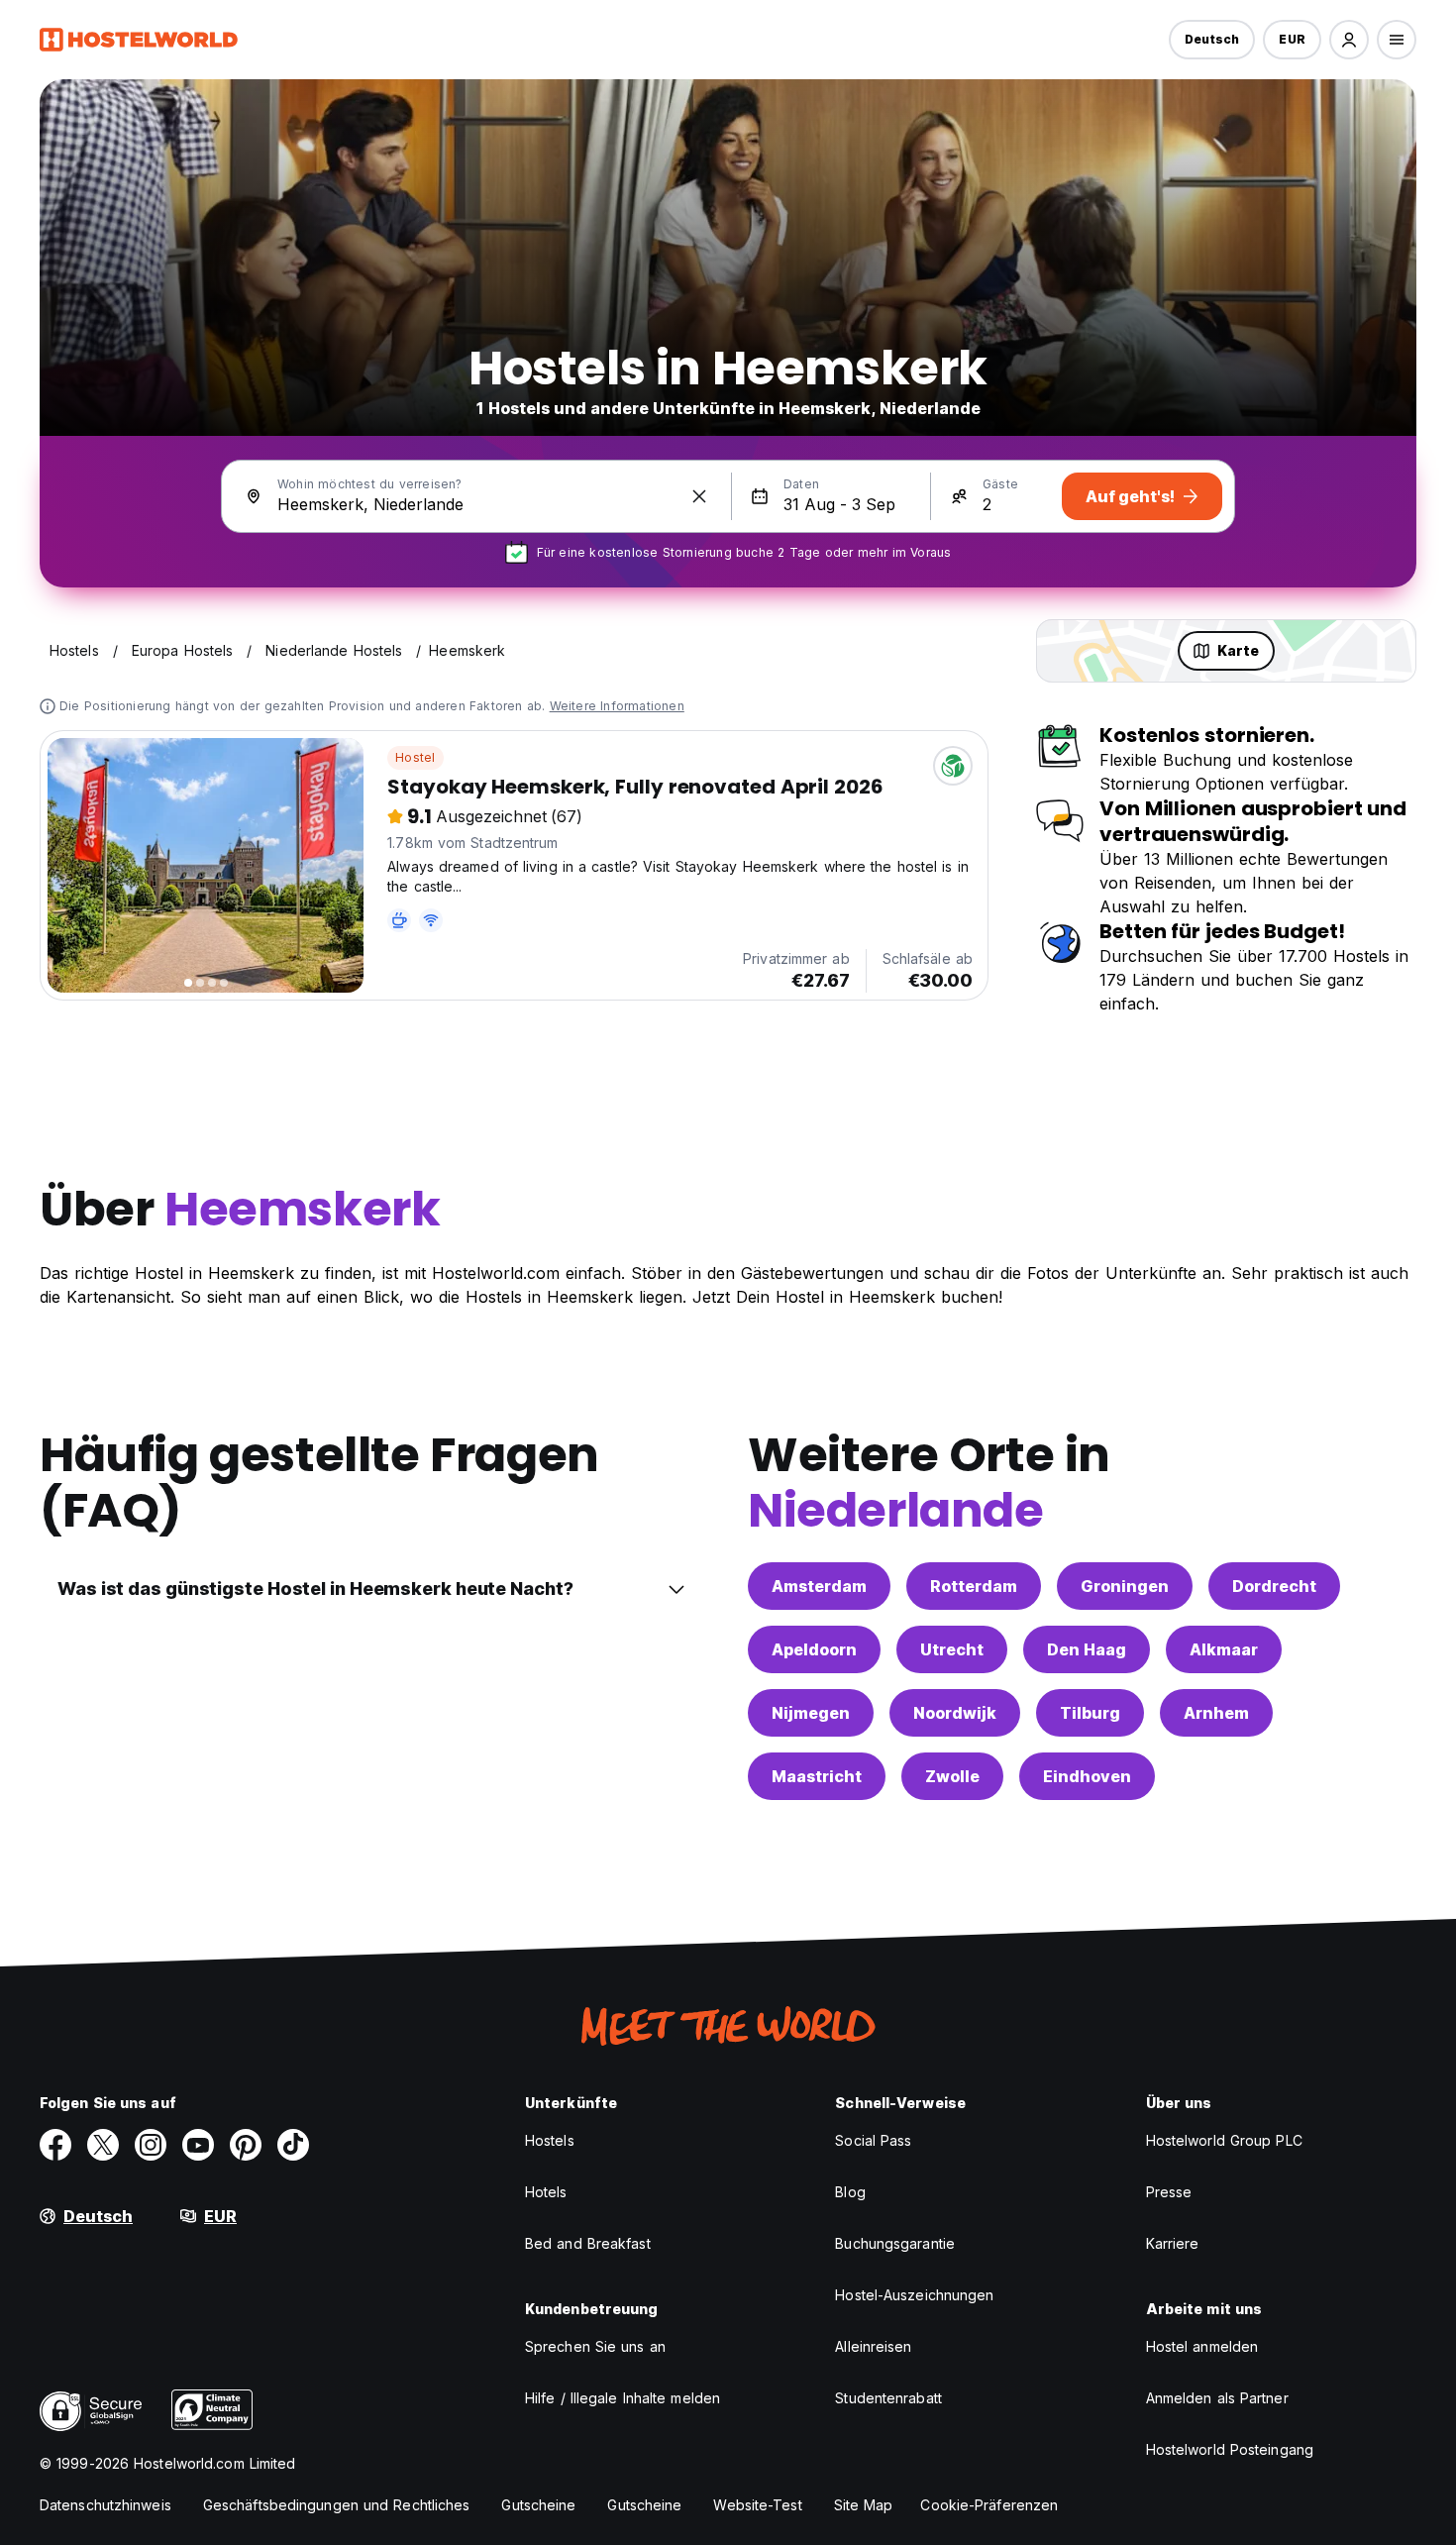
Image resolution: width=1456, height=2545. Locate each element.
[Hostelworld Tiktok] (293, 2145)
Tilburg (1090, 1713)
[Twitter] (103, 2145)
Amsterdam (819, 1586)
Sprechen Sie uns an (595, 2346)
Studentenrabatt (888, 2398)
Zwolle (952, 1776)
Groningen (1125, 1586)
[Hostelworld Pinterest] (246, 2145)
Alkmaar (1224, 1649)
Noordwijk (955, 1713)
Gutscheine (538, 2505)
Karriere (1173, 2243)
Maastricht (817, 1776)
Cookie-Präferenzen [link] (989, 2505)
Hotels (546, 2192)
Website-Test (757, 2505)
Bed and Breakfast (588, 2243)
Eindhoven (1087, 1776)
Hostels (550, 2140)
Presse (1169, 2192)
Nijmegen (811, 1713)
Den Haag (1087, 1649)
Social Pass (873, 2140)
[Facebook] (55, 2145)
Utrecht (952, 1649)
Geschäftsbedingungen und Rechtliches (337, 2505)
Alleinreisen (873, 2346)
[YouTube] (198, 2145)
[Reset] (699, 496)
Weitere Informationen (617, 706)
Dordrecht (1274, 1586)
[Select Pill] (1349, 40)
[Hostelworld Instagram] (151, 2145)
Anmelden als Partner (1217, 2398)
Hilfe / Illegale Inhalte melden (623, 2398)
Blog (850, 2192)
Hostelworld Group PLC (1224, 2140)
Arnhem (1216, 1713)
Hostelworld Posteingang (1230, 2449)
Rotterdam (974, 1586)
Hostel (415, 757)
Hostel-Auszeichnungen (914, 2295)
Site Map (864, 2505)
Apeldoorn (814, 1649)
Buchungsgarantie (895, 2243)
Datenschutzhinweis (105, 2505)
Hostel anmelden (1202, 2346)
